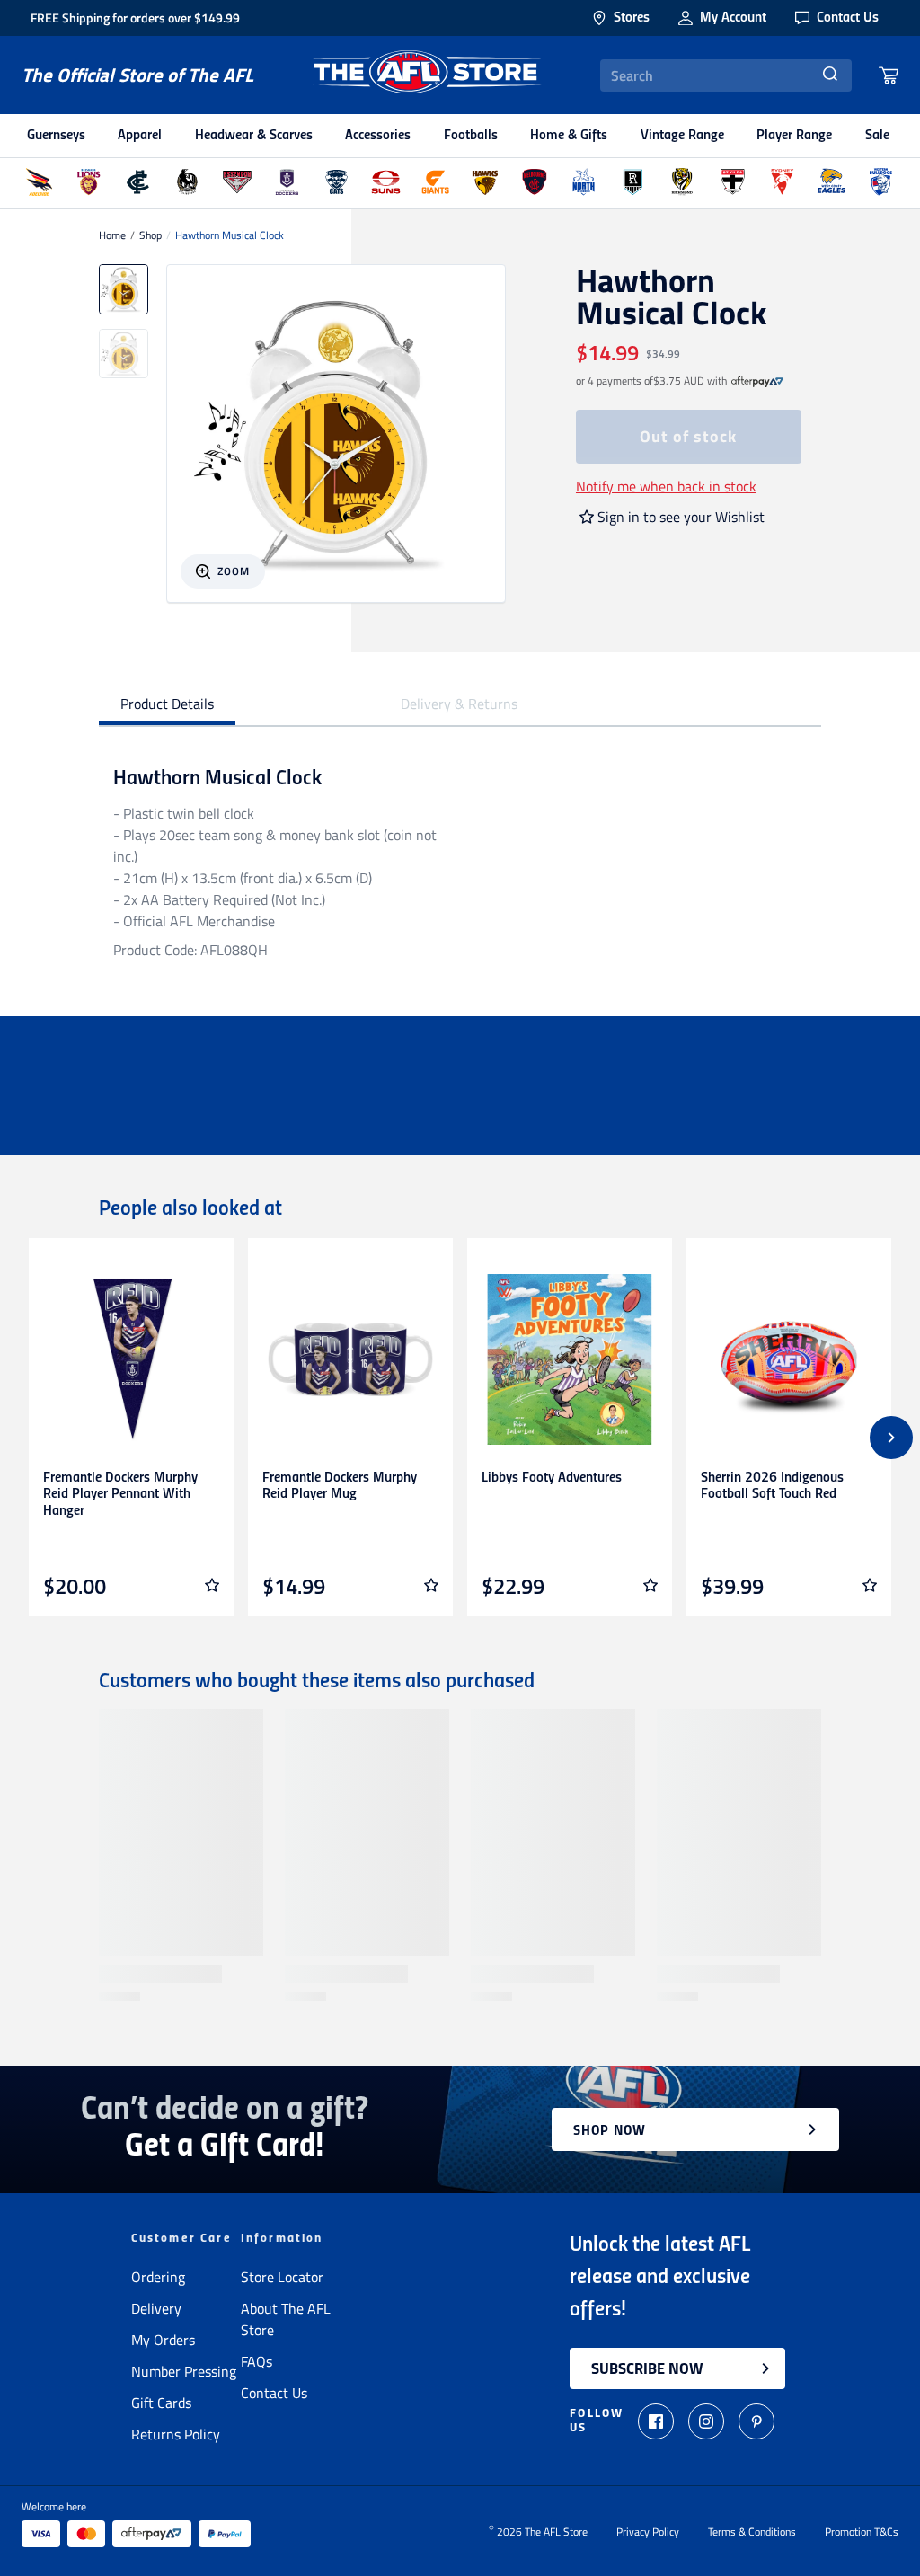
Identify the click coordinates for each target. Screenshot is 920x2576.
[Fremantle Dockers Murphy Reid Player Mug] (350, 1359)
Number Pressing (184, 2371)
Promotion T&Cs (862, 2532)
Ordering (158, 2277)
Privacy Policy (648, 2532)
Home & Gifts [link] (569, 136)
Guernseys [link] (56, 136)
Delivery (156, 2308)
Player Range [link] (794, 136)
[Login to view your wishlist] (212, 1585)
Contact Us (274, 2393)
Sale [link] (877, 136)
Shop (150, 235)
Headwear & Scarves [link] (254, 136)
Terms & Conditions (752, 2532)
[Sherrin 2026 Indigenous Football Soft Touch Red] (789, 1359)
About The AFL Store (286, 2319)
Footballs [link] (471, 136)
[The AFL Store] (427, 75)
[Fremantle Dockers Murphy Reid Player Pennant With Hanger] (131, 1359)
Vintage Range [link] (682, 136)
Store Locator (282, 2277)
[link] (757, 381)
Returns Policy (176, 2434)
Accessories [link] (378, 136)
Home (112, 235)
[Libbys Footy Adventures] (570, 1359)
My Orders (163, 2340)
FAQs (257, 2361)
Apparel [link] (140, 136)
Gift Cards (161, 2403)
